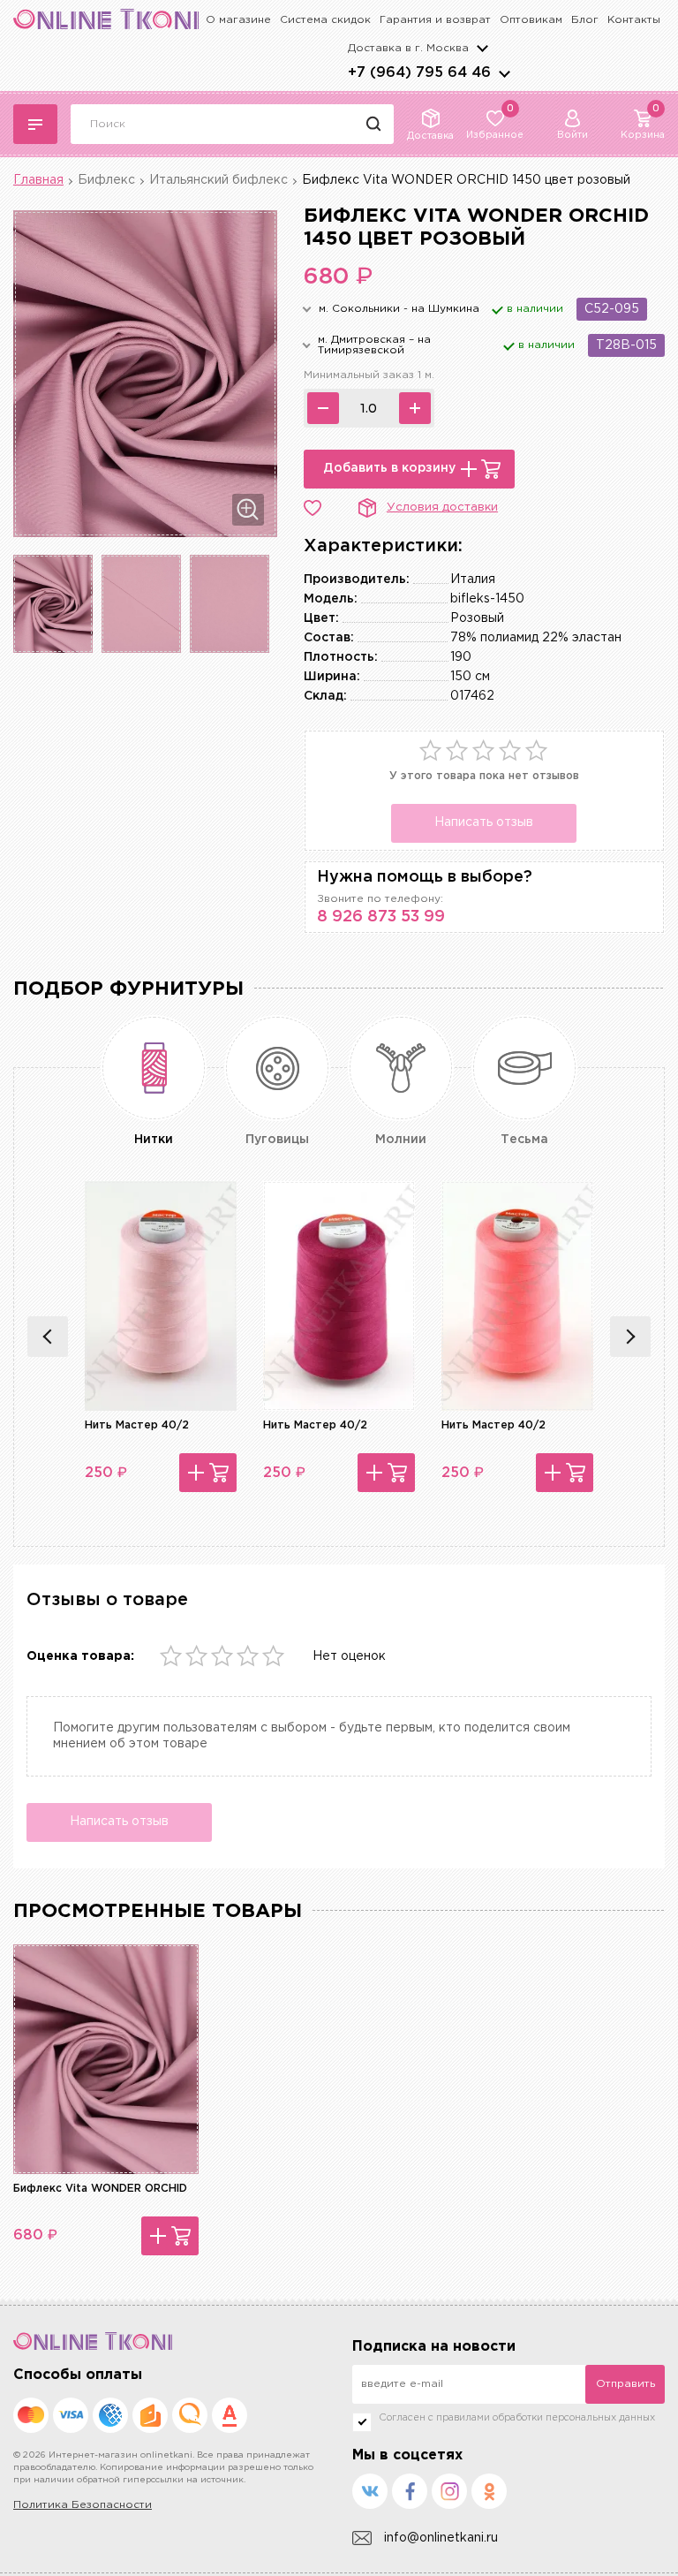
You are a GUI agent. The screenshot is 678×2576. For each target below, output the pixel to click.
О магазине (238, 20)
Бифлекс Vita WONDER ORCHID (100, 2189)
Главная (38, 180)
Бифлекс (106, 180)
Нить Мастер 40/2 (137, 1425)
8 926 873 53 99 (381, 917)
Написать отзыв (484, 822)
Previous (48, 1337)
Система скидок (325, 20)
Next (630, 1337)
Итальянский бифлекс (218, 180)
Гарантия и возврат (435, 20)
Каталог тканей (35, 124)
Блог (585, 20)
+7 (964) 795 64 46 (419, 73)
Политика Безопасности (83, 2505)
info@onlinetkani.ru (441, 2538)
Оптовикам (531, 20)
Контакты (634, 20)
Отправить (625, 2384)
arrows (504, 73)
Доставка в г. (408, 48)
